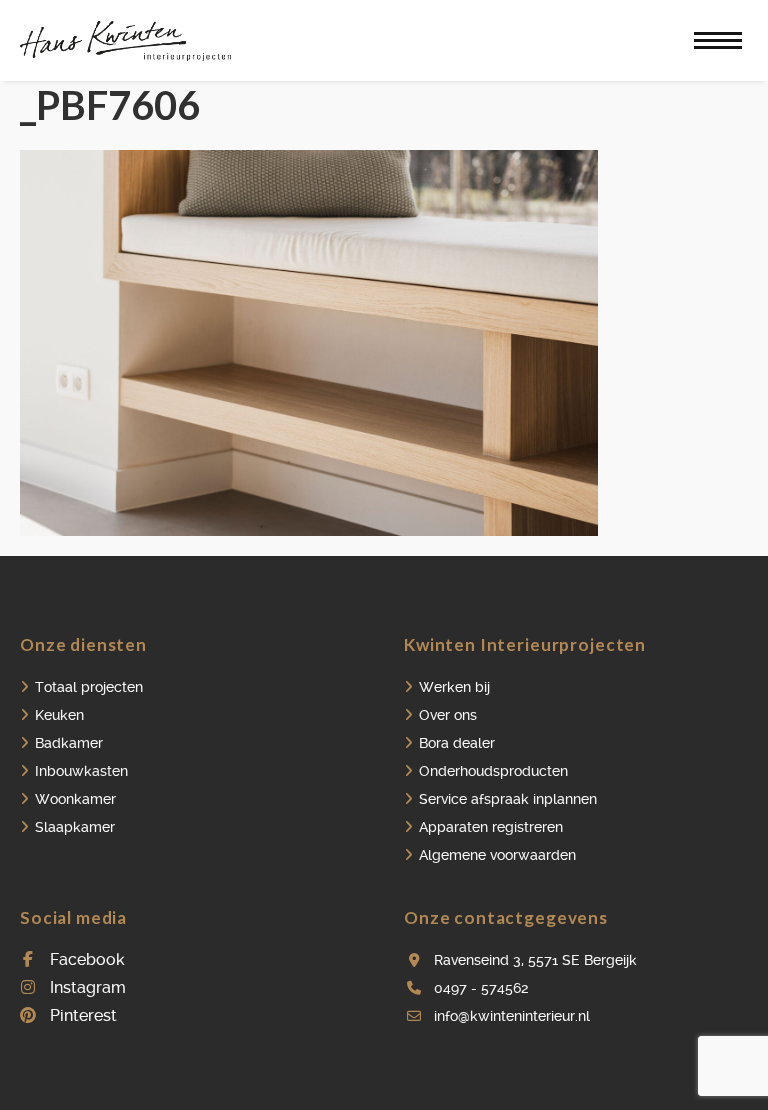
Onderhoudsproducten (493, 771)
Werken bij (454, 687)
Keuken (59, 715)
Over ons (448, 715)
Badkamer (69, 743)
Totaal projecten (89, 687)
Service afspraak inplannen (508, 799)
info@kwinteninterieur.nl (512, 1016)
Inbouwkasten (81, 771)
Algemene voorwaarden (497, 855)
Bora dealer (457, 743)
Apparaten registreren (491, 827)
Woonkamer (75, 799)
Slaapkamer (75, 827)
